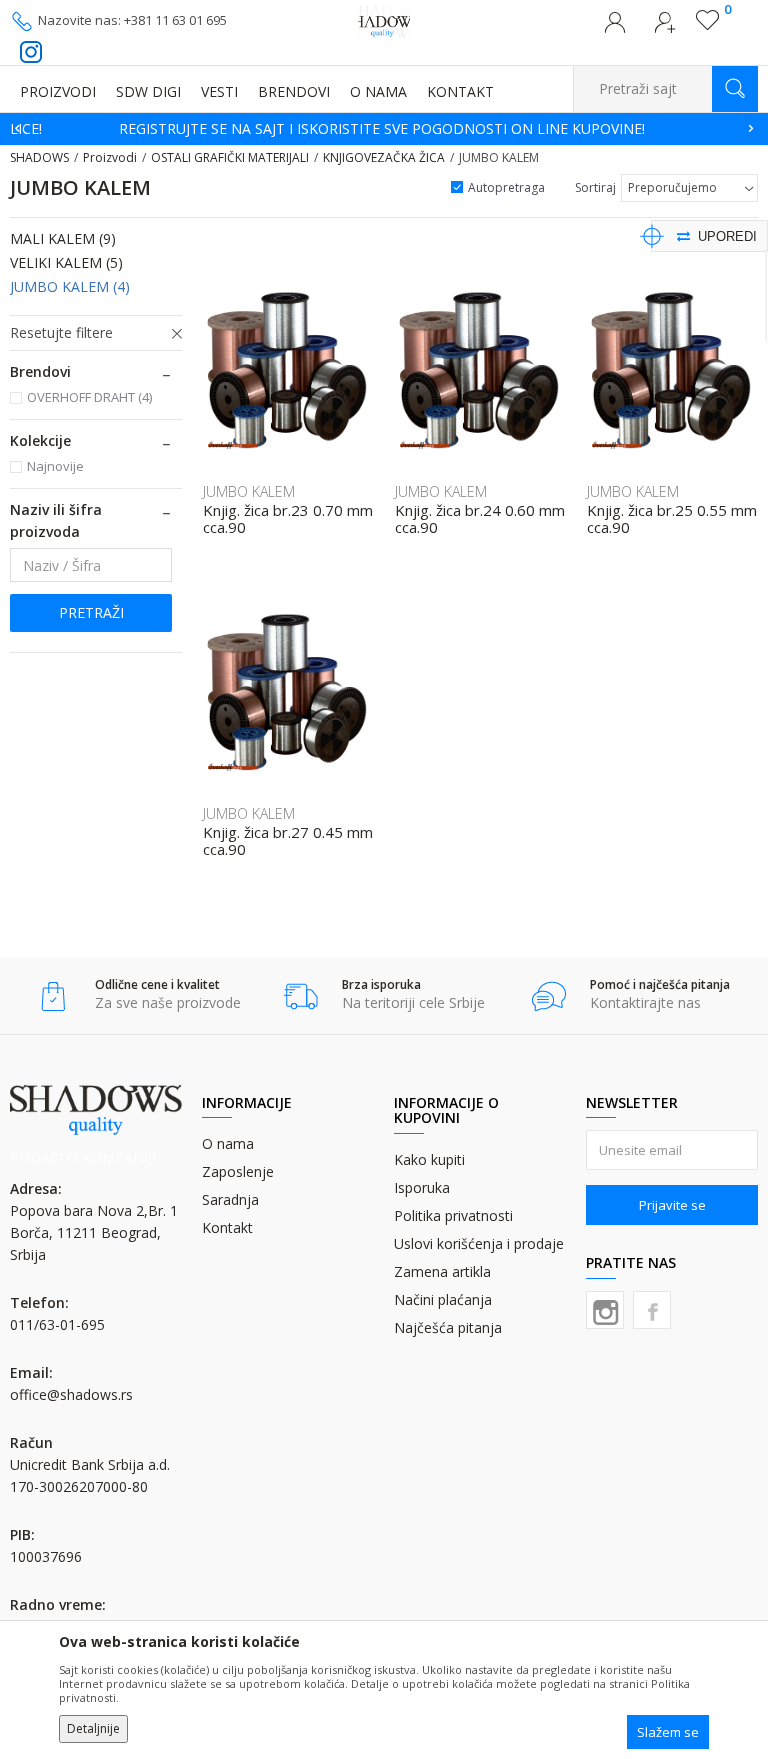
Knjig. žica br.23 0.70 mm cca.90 (288, 519)
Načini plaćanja (443, 1299)
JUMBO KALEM (70, 286)
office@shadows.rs (71, 1394)
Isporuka (422, 1187)
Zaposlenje (238, 1171)
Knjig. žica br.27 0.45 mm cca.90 (288, 841)
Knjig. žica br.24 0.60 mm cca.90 (480, 519)
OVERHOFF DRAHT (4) (89, 397)
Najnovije (55, 466)
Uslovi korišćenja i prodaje (479, 1243)
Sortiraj (595, 187)
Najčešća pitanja (448, 1327)
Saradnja (230, 1199)
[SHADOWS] (384, 20)
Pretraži (91, 612)
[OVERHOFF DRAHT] (233, 445)
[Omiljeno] (707, 25)
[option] (384, 129)
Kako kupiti (429, 1159)
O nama (228, 1143)
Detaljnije (93, 1728)
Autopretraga (506, 187)
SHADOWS (39, 157)
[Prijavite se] (615, 28)
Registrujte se (665, 28)
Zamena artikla (442, 1271)
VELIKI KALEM (66, 262)
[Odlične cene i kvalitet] (53, 996)
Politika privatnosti (453, 1215)
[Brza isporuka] (300, 996)
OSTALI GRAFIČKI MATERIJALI (230, 157)
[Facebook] (652, 1310)
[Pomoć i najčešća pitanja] (548, 996)
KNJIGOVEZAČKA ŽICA (384, 157)
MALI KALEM (63, 238)
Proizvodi (110, 157)
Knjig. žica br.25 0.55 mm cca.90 (672, 519)
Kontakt (227, 1227)
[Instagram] (605, 1310)
